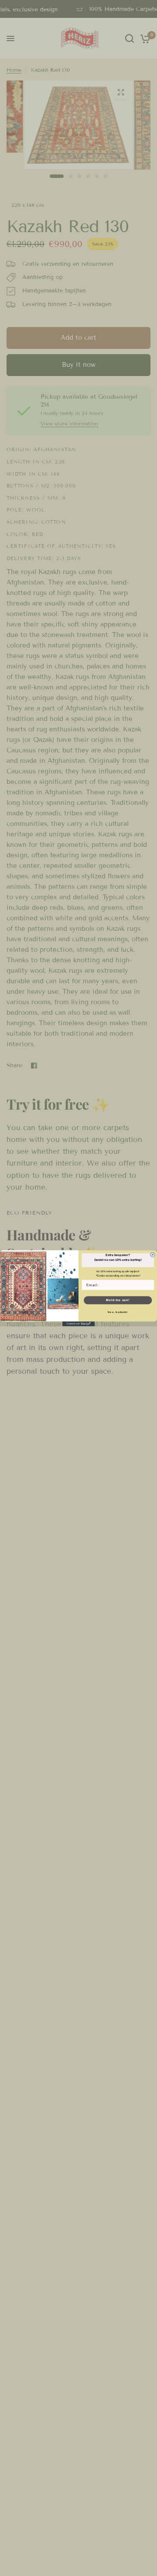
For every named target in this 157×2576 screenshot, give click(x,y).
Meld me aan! (118, 1300)
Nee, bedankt (118, 1312)
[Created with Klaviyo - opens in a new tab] (78, 1324)
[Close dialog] (152, 1255)
